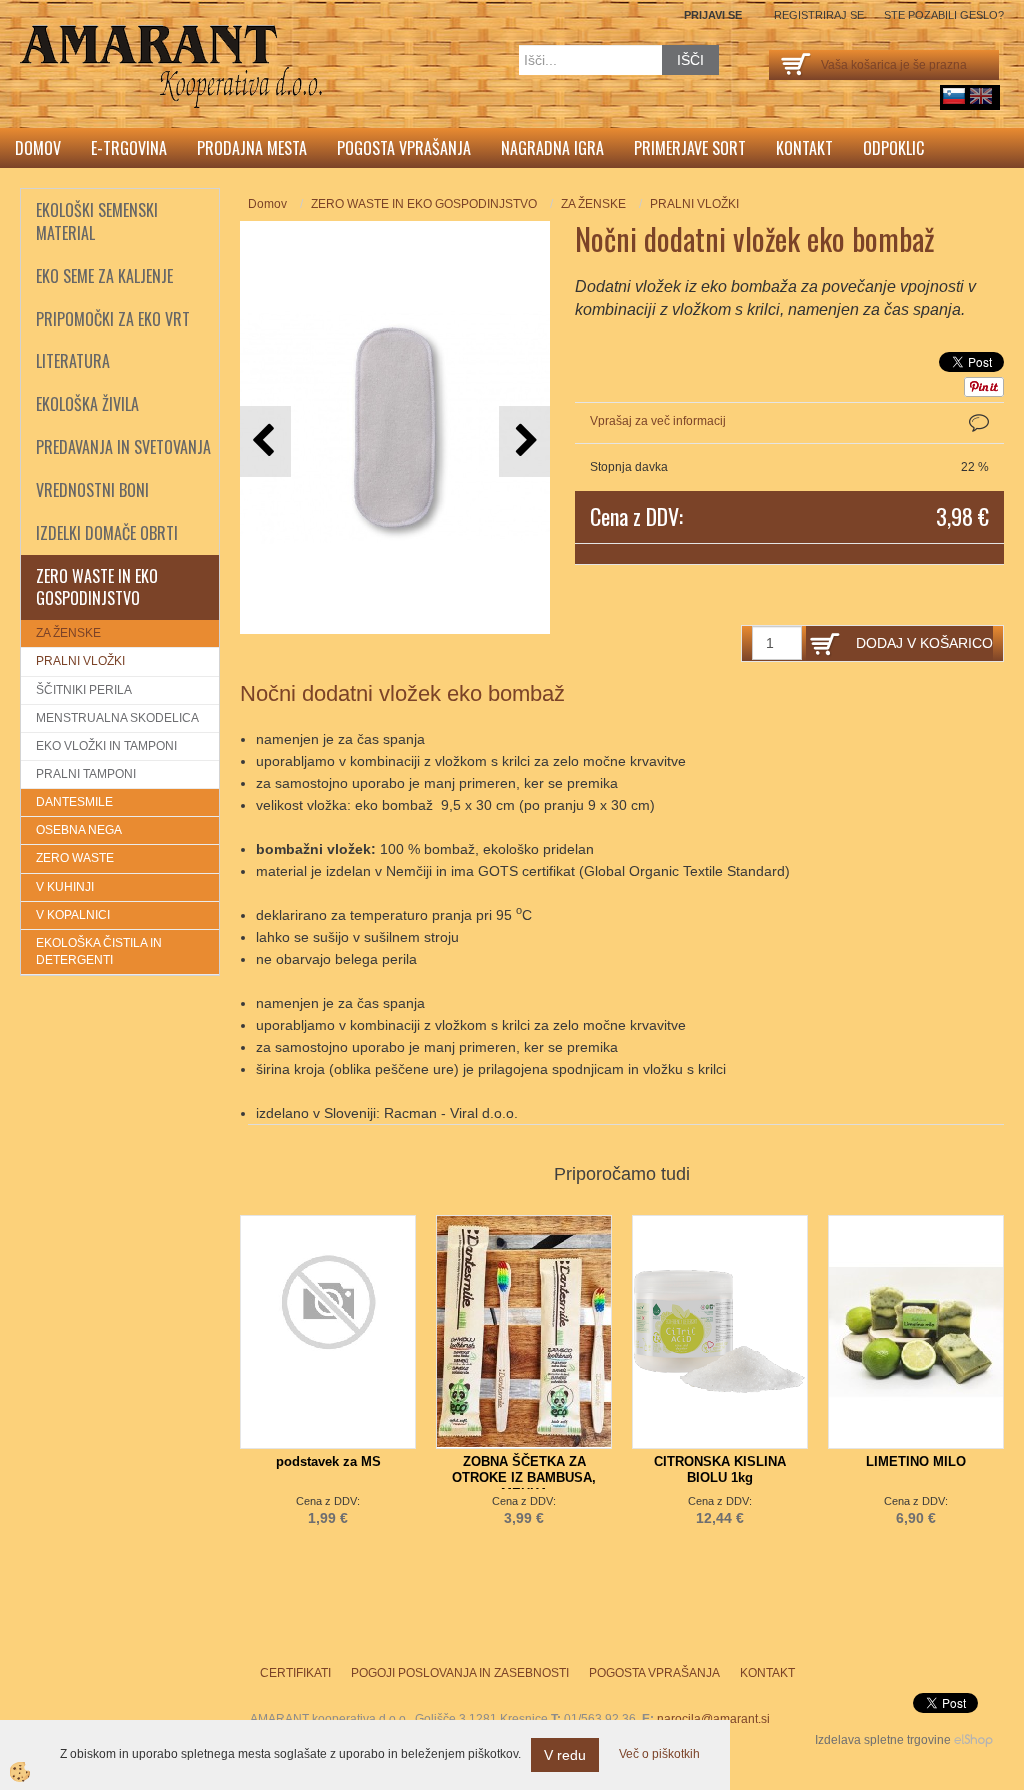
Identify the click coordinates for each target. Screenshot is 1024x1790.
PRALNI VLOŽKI (80, 661)
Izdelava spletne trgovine (883, 1740)
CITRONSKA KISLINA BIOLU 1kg (720, 1469)
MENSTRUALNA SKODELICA (117, 718)
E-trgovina (129, 148)
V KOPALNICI (73, 915)
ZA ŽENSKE (68, 633)
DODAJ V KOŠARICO (924, 643)
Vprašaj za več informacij (658, 421)
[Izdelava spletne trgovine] (973, 1740)
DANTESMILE (74, 802)
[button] (524, 441)
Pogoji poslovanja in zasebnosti (460, 1673)
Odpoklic (893, 148)
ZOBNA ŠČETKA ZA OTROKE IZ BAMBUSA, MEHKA (524, 1477)
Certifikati (295, 1673)
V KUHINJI (65, 887)
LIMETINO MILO (916, 1461)
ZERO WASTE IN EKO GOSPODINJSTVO (424, 204)
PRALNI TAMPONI (86, 774)
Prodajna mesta (252, 148)
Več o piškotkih (659, 1754)
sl (954, 96)
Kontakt (804, 148)
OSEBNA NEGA (79, 830)
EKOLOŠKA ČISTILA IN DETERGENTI (99, 951)
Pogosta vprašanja (404, 148)
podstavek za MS (328, 1461)
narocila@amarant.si (713, 1719)
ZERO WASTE (75, 858)
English (981, 96)
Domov (38, 148)
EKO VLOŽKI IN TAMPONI (106, 746)
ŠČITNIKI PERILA (84, 690)
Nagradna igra (552, 148)
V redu (565, 1755)
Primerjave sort (690, 148)
